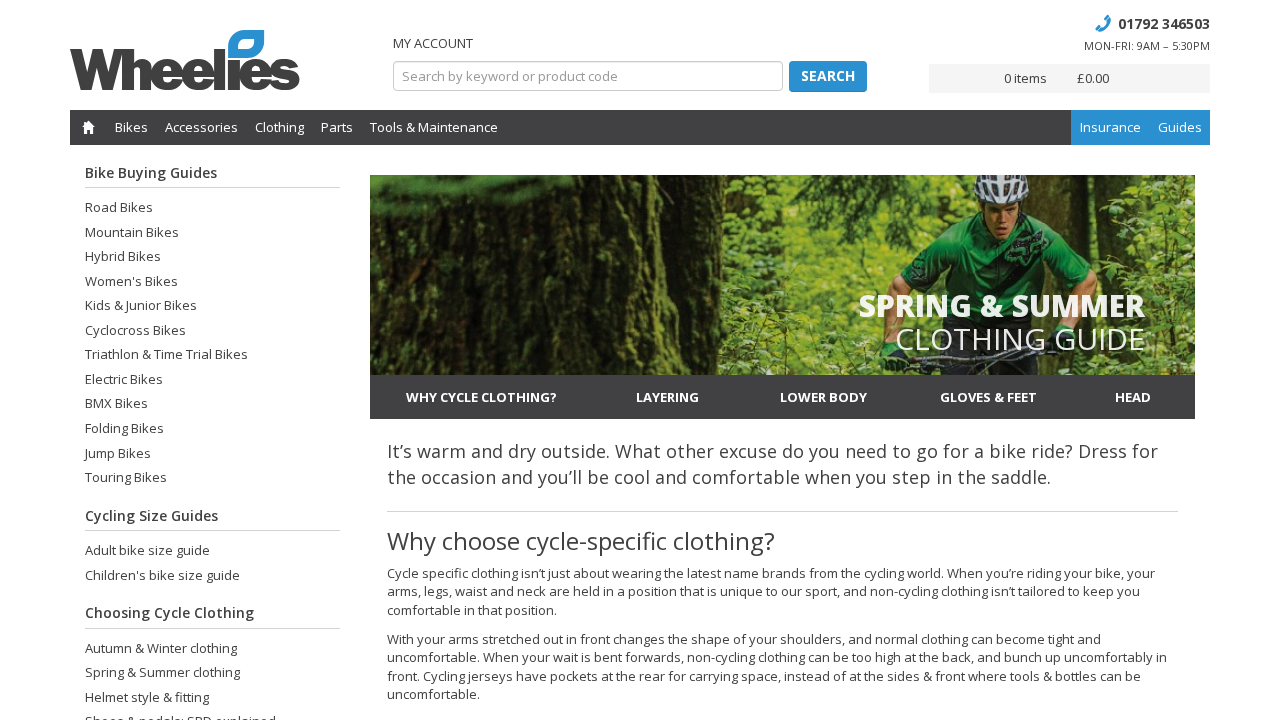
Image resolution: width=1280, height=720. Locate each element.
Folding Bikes (124, 428)
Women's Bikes (131, 281)
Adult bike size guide (147, 550)
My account (433, 43)
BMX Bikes (116, 403)
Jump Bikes (118, 453)
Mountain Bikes (132, 232)
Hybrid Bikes (123, 256)
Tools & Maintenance (434, 127)
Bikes (131, 127)
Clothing (279, 127)
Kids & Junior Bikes (141, 305)
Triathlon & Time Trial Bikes (166, 354)
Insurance (1110, 127)
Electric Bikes (124, 379)
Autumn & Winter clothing (161, 648)
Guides (1180, 127)
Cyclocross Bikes (135, 330)
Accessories (201, 127)
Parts (337, 127)
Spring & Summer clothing (162, 672)
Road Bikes (119, 207)
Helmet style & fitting (147, 697)
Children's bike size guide (162, 575)
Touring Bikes (126, 477)
